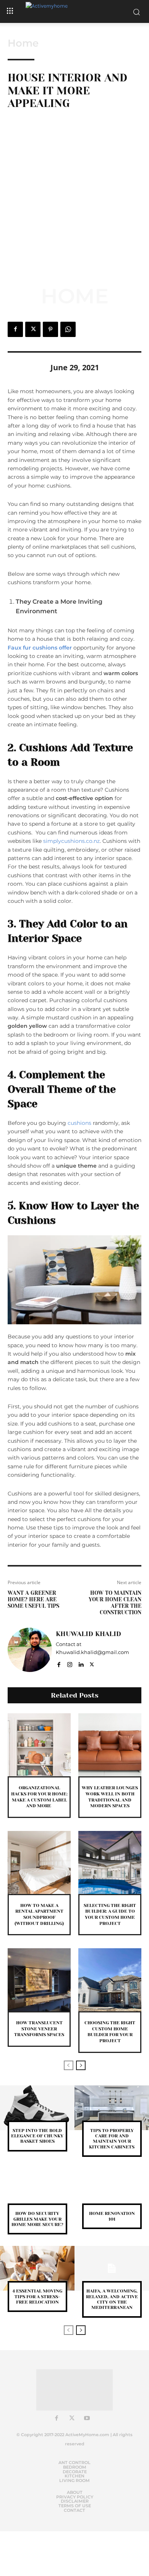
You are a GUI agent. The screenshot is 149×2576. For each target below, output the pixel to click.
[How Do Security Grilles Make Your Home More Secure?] (37, 2191)
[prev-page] (69, 2065)
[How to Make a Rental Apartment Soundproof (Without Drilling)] (39, 1862)
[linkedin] (81, 1663)
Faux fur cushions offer (40, 648)
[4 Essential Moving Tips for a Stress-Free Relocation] (37, 2268)
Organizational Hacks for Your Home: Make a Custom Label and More (39, 1797)
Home (23, 43)
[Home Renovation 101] (112, 2191)
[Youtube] (87, 2419)
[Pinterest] (50, 329)
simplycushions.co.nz (71, 841)
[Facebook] (15, 329)
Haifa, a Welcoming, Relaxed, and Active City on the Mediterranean (112, 2299)
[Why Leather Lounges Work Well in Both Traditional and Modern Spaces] (110, 1745)
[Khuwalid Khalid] (30, 1650)
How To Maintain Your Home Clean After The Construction (115, 1602)
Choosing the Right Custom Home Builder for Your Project (110, 2032)
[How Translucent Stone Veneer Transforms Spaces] (39, 1980)
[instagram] (70, 1663)
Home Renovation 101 (112, 2216)
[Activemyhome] (74, 11)
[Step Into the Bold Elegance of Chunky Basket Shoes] (37, 2108)
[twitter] (92, 1663)
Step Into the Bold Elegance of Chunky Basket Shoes (37, 2136)
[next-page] (81, 2065)
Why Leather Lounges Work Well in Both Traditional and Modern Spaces (110, 1797)
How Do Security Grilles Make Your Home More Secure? (37, 2219)
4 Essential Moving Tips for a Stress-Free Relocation (37, 2297)
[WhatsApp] (68, 329)
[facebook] (59, 1663)
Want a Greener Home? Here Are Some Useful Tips (33, 1599)
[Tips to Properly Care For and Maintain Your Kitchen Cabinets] (112, 2108)
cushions (79, 1123)
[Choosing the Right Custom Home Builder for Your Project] (110, 1980)
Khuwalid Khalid (88, 1634)
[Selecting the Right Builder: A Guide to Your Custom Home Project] (110, 1862)
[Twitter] (33, 329)
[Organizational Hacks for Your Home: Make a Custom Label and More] (39, 1745)
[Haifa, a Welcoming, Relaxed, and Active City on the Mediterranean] (112, 2268)
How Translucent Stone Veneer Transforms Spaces (39, 2029)
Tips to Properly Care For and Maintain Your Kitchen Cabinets (112, 2139)
